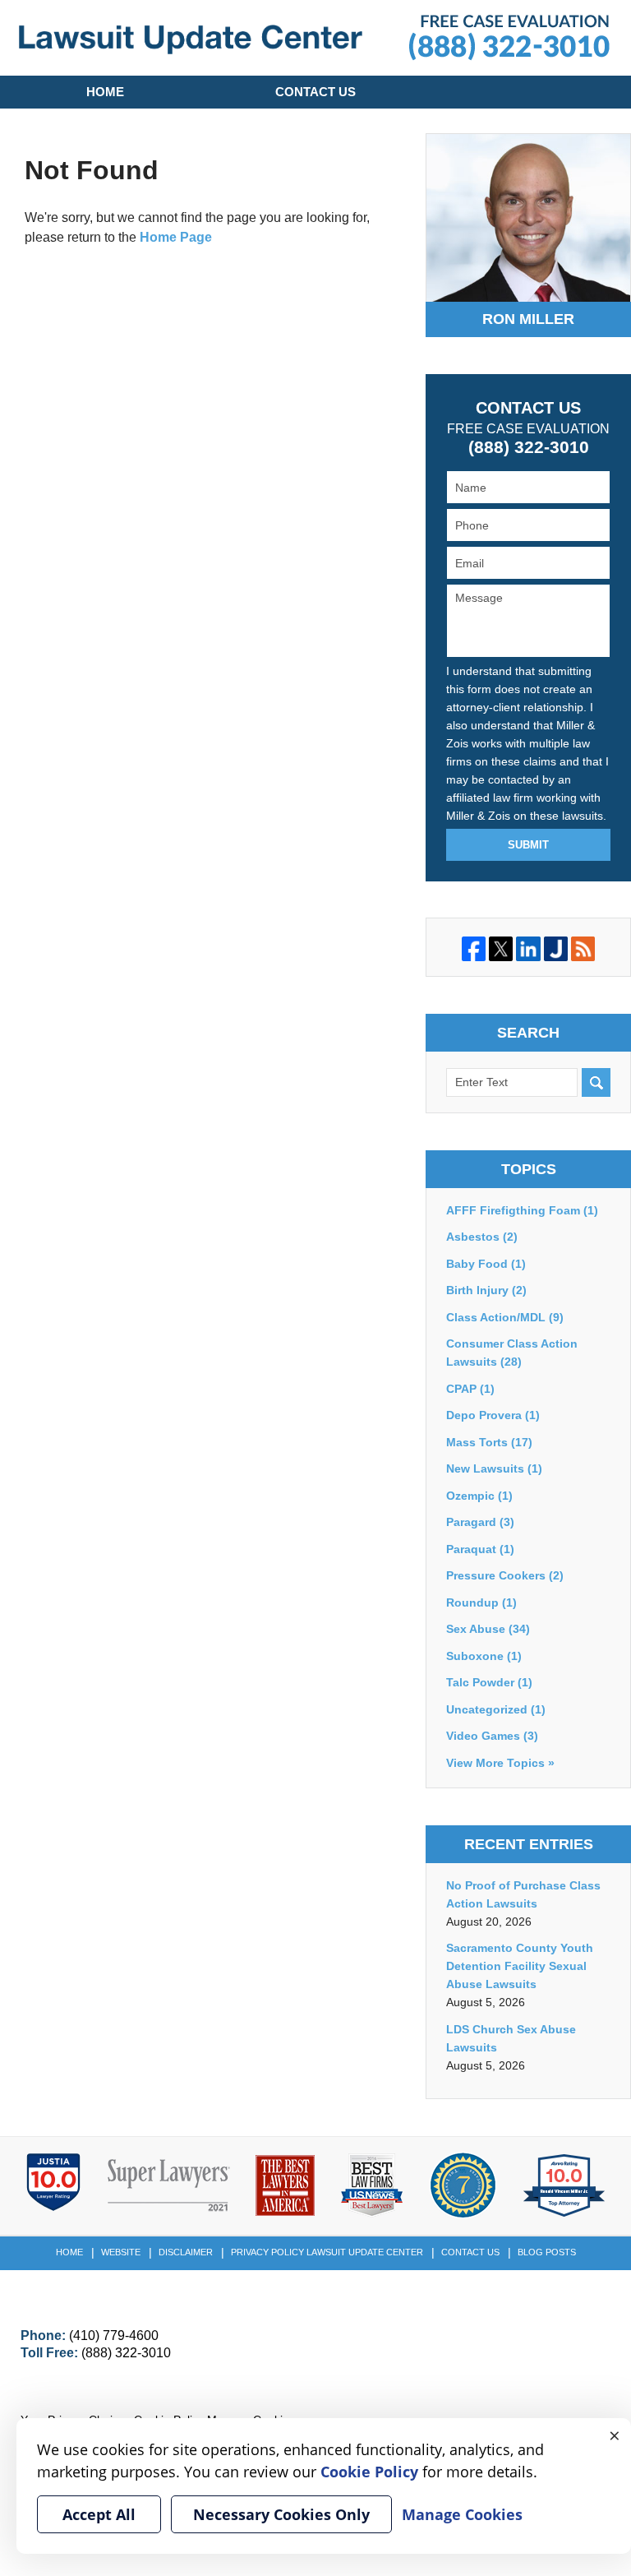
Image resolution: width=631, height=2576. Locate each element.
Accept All (99, 2514)
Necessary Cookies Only (281, 2514)
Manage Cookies (462, 2514)
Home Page (176, 237)
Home (105, 92)
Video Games (492, 1736)
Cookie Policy (369, 2472)
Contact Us (315, 92)
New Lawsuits (494, 1468)
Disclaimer (186, 2252)
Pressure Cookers (505, 1575)
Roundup (481, 1602)
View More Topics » (500, 1763)
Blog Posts (547, 2252)
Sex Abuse (488, 1629)
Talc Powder (489, 1682)
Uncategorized (496, 1709)
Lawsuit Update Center (191, 40)
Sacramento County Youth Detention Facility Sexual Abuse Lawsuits (520, 1966)
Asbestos (482, 1237)
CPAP (470, 1389)
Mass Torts (489, 1442)
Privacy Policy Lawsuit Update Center (327, 2252)
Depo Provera (493, 1415)
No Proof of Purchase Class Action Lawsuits (523, 1894)
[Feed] (583, 948)
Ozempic (479, 1496)
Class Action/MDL (505, 1317)
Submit (528, 845)
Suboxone (484, 1656)
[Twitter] (501, 948)
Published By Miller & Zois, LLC (509, 38)
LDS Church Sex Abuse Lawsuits (511, 2038)
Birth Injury (486, 1290)
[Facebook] (474, 948)
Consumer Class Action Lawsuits (512, 1353)
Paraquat (480, 1549)
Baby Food (486, 1264)
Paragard (480, 1522)
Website (121, 2252)
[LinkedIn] (528, 948)
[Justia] (556, 948)
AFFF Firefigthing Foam (522, 1210)
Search (596, 1082)
